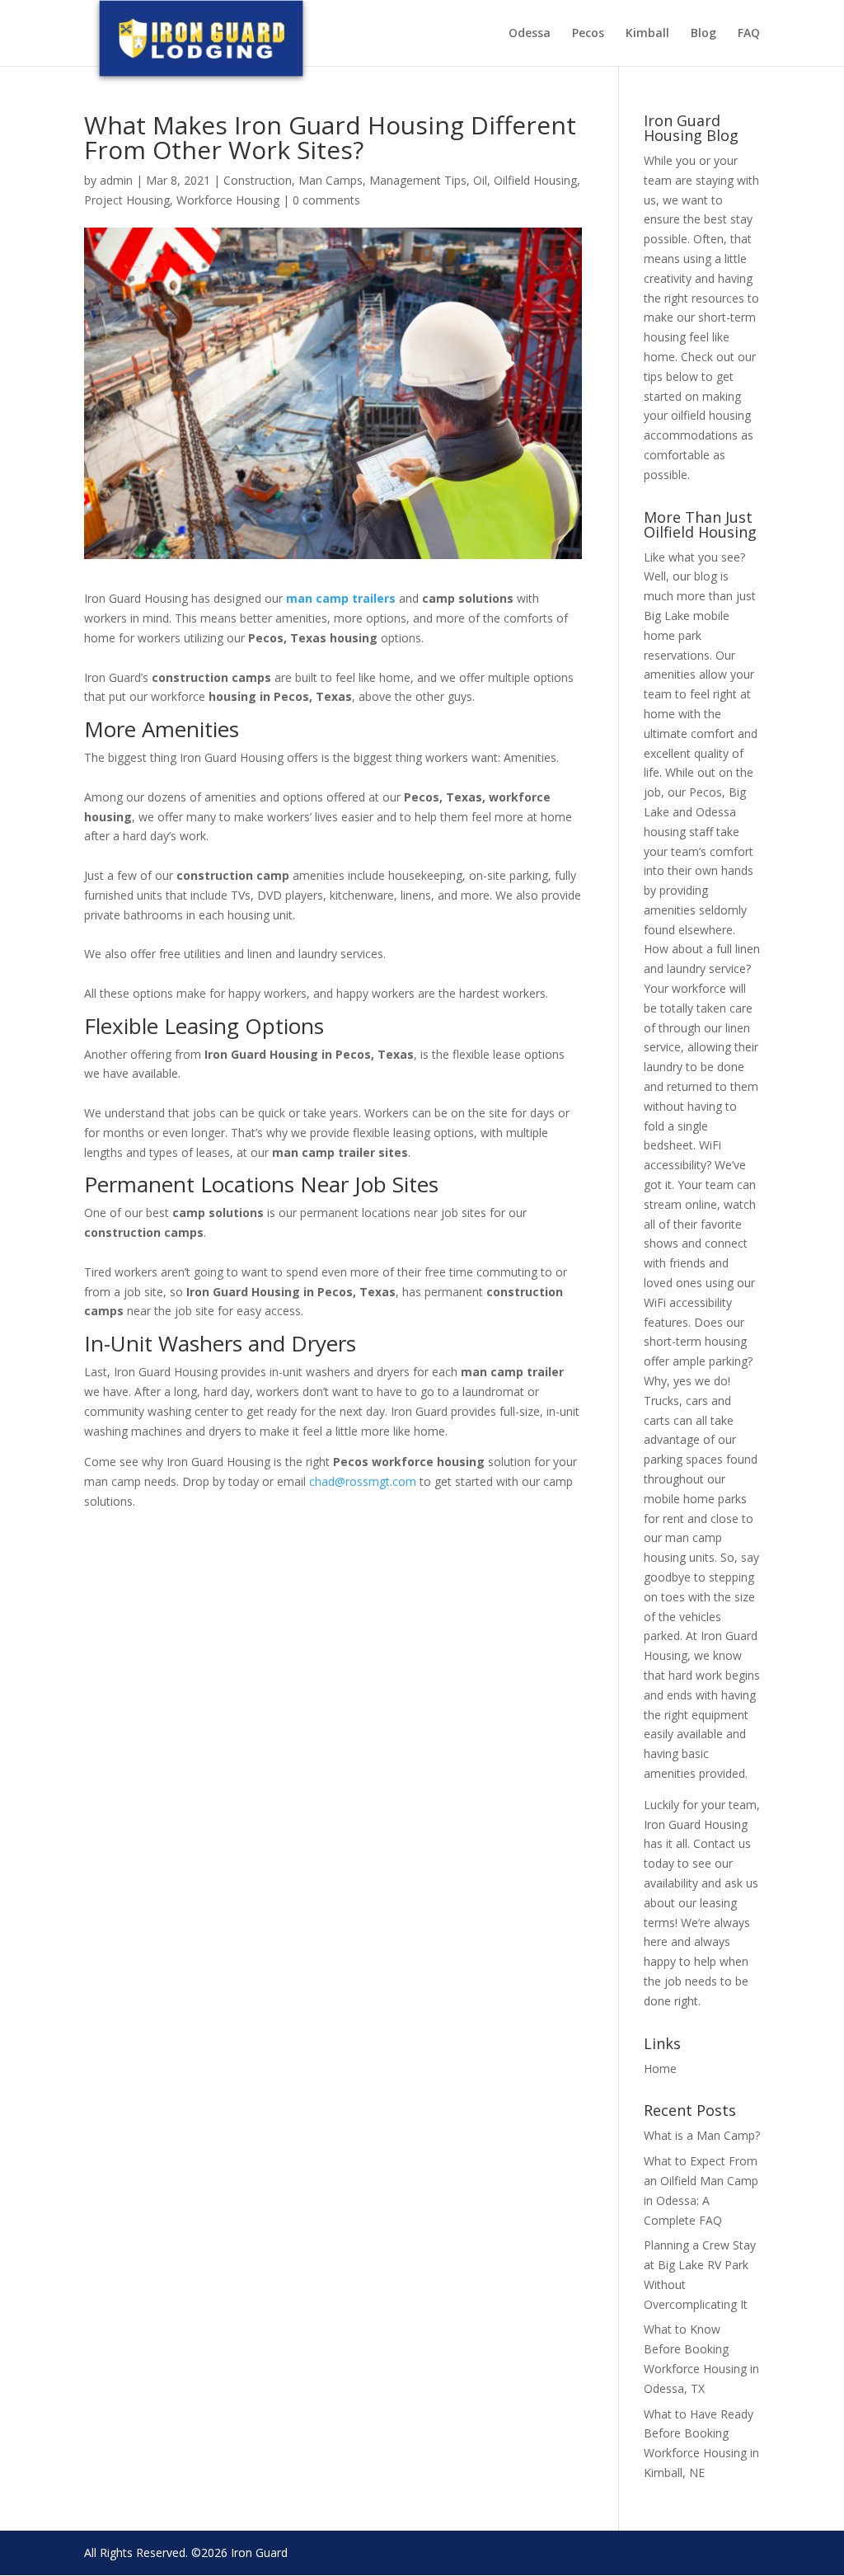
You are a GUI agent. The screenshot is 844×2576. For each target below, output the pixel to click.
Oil (480, 180)
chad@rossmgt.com (363, 1481)
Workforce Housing (228, 200)
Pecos (588, 34)
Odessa (530, 34)
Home (660, 2068)
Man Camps (331, 180)
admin (116, 180)
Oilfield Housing (535, 180)
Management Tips (418, 180)
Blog (703, 34)
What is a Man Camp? (702, 2135)
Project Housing (127, 200)
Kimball (647, 34)
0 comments (326, 200)
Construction (258, 180)
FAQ (749, 34)
